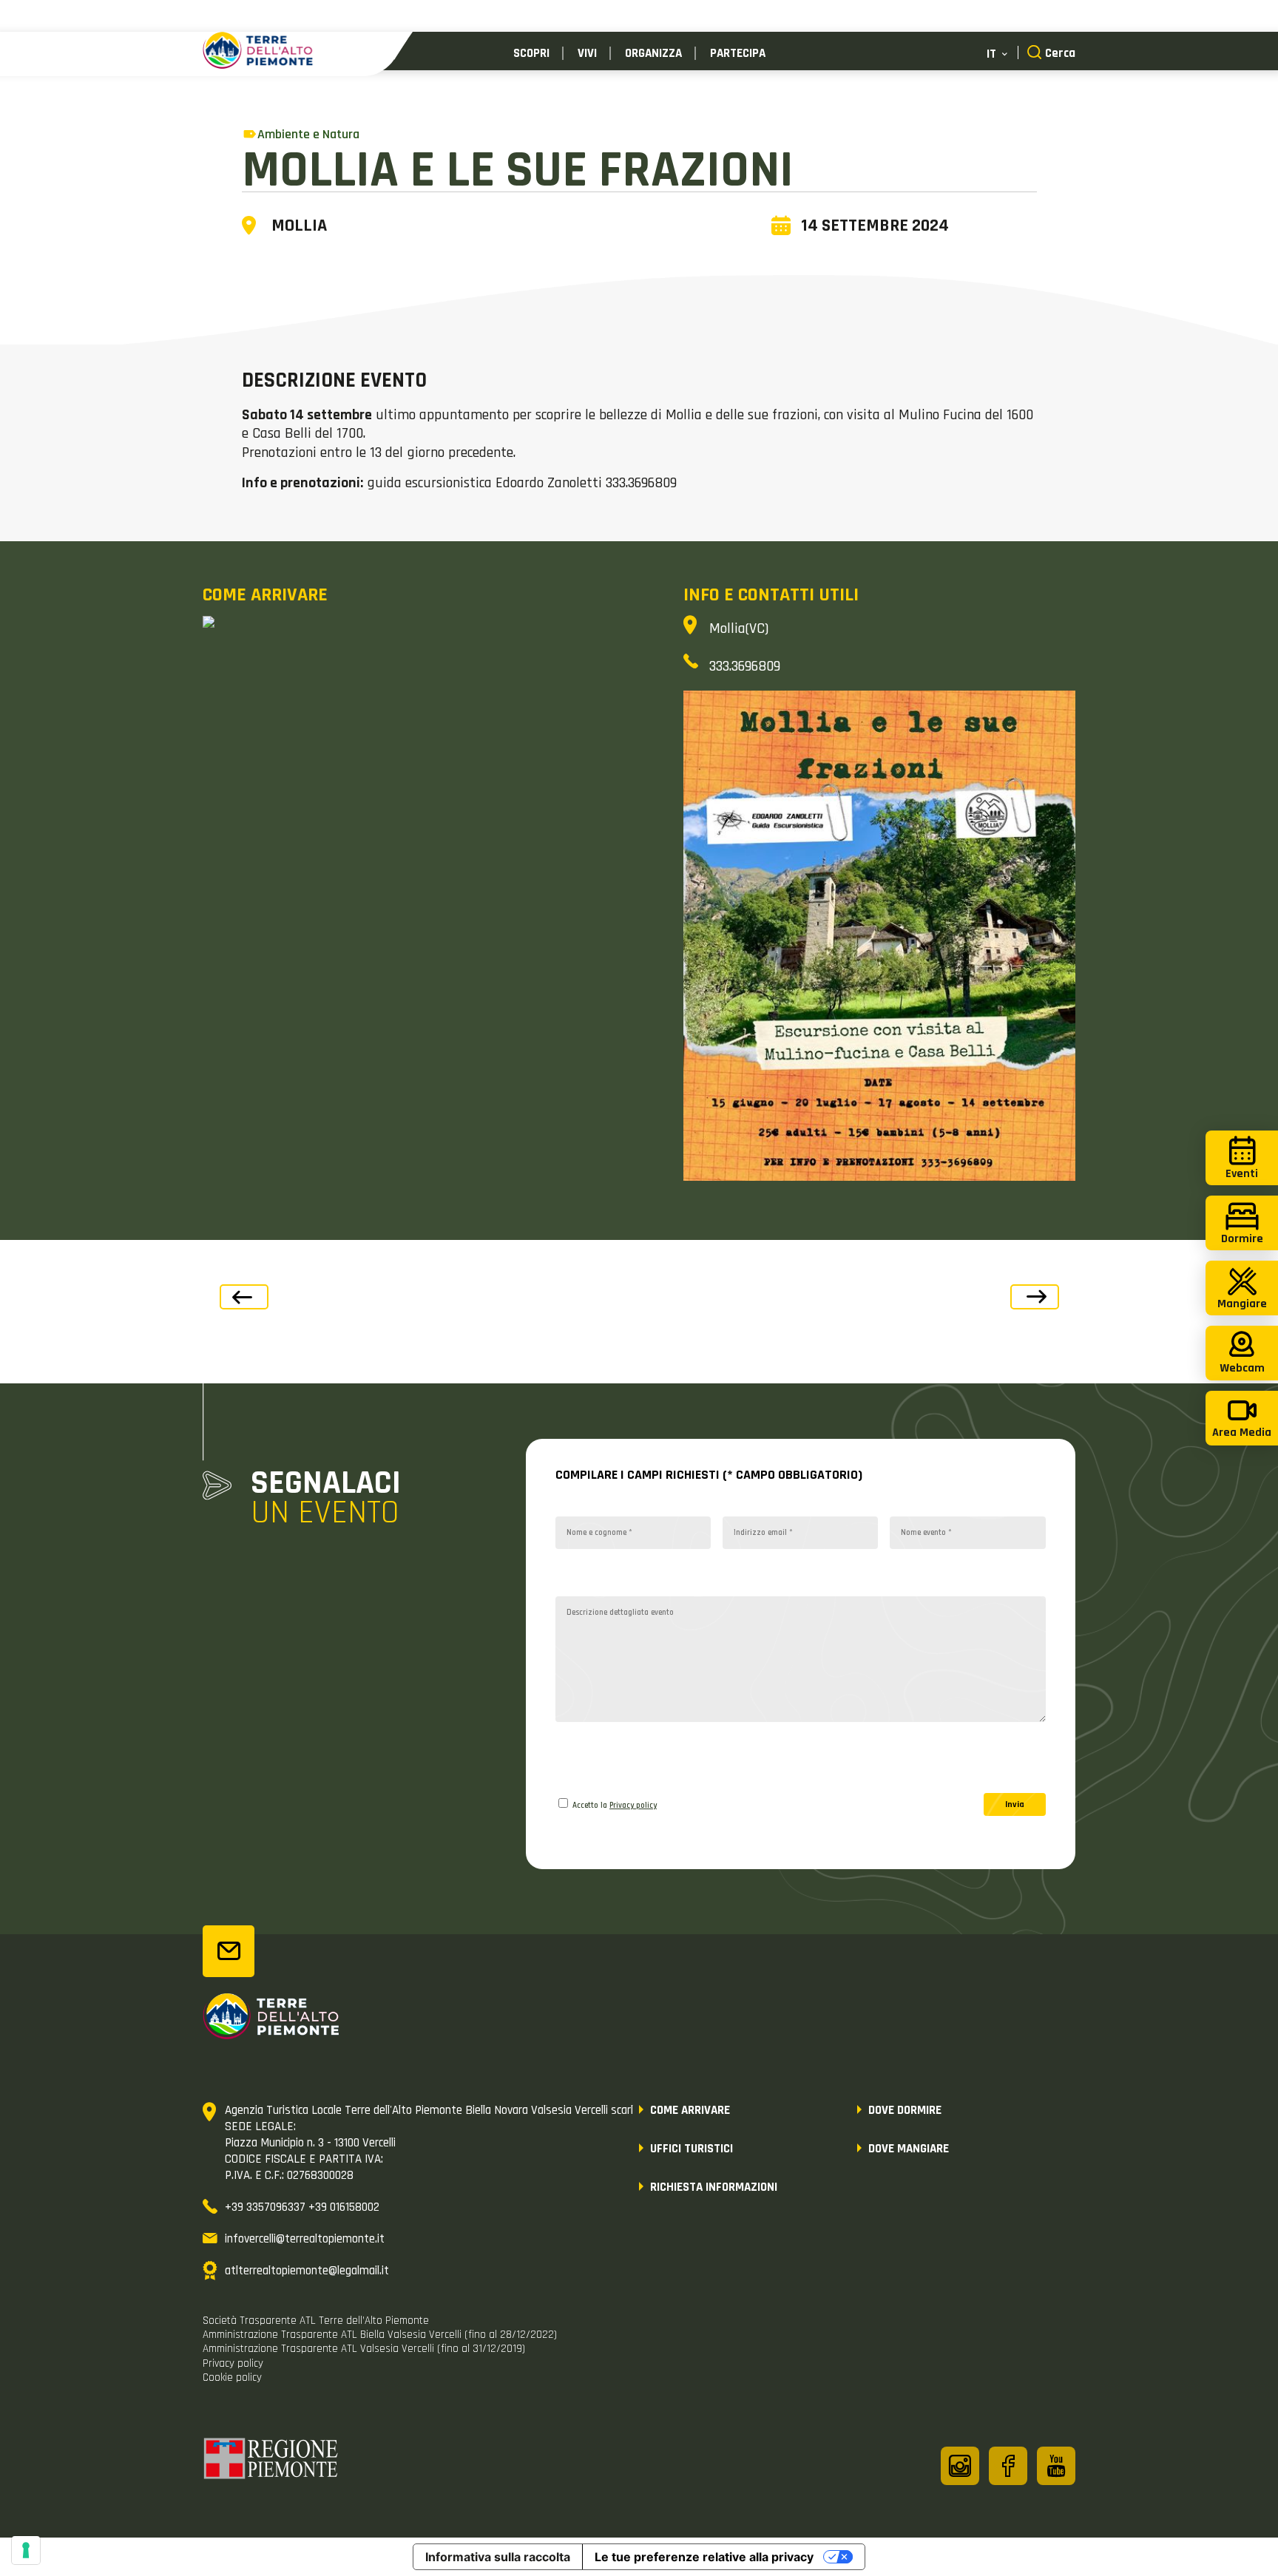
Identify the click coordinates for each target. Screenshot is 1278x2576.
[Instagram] (960, 2466)
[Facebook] (1008, 2466)
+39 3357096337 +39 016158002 (302, 2207)
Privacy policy (633, 1806)
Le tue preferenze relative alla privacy (704, 2557)
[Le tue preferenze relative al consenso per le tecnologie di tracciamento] (26, 2550)
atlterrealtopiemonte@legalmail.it (307, 2271)
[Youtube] (1056, 2466)
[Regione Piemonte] (271, 2461)
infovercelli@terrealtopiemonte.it (305, 2239)
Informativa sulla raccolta (498, 2557)
